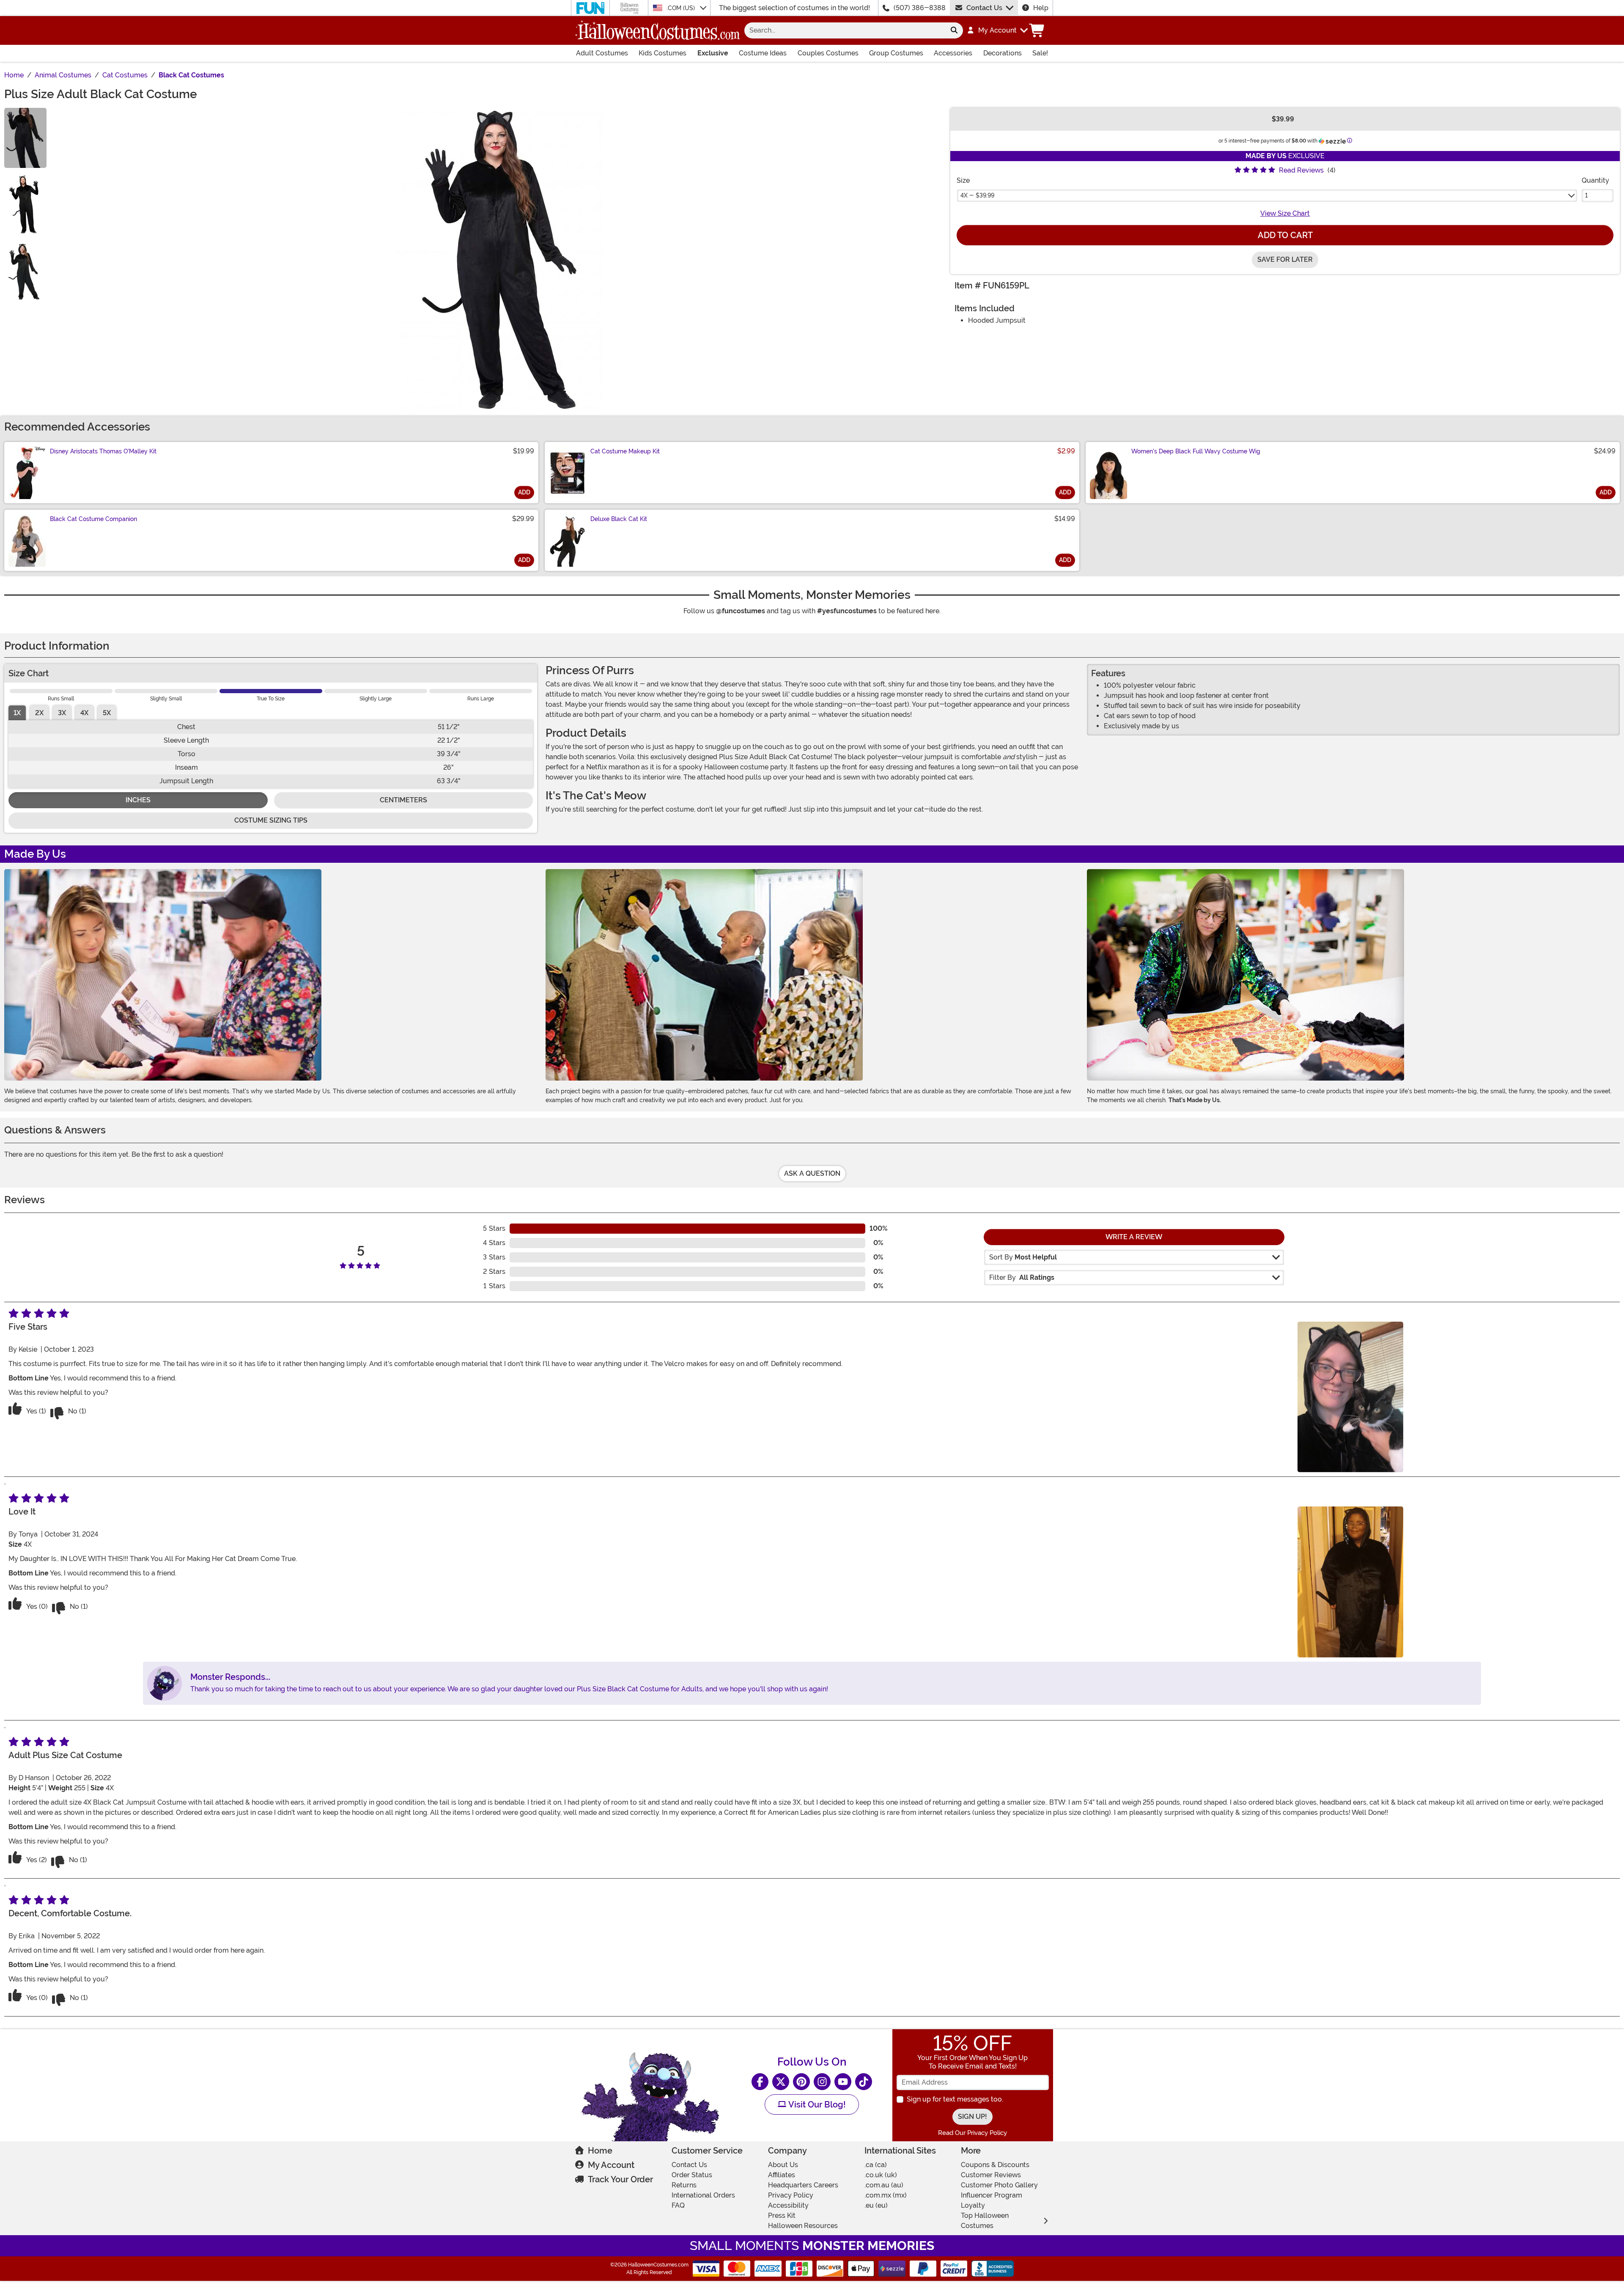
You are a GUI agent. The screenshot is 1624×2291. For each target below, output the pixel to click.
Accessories (953, 53)
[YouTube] (843, 2082)
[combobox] (845, 30)
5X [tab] (107, 713)
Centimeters (403, 800)
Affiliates (782, 2175)
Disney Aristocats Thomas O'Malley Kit (103, 451)
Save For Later (1285, 259)
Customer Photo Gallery (999, 2185)
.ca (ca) (876, 2165)
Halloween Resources (803, 2226)
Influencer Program (992, 2195)
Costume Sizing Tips (271, 820)
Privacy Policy (791, 2195)
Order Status (692, 2175)
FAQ (678, 2205)
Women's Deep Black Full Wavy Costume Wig (1196, 451)
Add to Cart (1285, 235)
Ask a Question (812, 1173)
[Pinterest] (801, 2082)
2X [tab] (39, 713)
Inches (138, 800)
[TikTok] (864, 2082)
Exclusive (713, 53)
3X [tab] (62, 713)
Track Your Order (620, 2179)
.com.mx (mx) (886, 2195)
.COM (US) (682, 8)
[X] (781, 2082)
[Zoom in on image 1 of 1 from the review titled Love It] (1350, 1582)
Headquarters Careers (803, 2185)
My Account (611, 2165)
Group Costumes (896, 53)
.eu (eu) (876, 2205)
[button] (997, 30)
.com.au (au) (884, 2185)
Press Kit (782, 2216)
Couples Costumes (828, 53)
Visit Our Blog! (816, 2104)
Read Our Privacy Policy (972, 2133)
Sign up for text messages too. (955, 2099)
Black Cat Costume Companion (93, 519)
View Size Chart (1285, 213)
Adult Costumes (602, 53)
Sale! (1040, 53)
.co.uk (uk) (881, 2175)
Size (963, 180)
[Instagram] (822, 2082)
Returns (684, 2185)
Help (1041, 8)
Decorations (1003, 53)
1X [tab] (17, 713)
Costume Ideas (763, 53)
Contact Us (984, 8)
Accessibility (788, 2205)
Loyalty (973, 2205)
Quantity (1595, 180)
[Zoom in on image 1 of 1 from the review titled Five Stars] (1350, 1397)
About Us (783, 2165)
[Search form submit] (954, 30)
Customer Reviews (991, 2175)
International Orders (703, 2195)
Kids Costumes (662, 53)
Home (600, 2151)
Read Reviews (1301, 170)
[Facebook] (760, 2082)
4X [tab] (84, 713)
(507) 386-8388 (920, 8)
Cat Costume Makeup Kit (625, 451)
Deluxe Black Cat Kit (619, 519)
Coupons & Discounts (995, 2165)
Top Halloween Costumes (985, 2221)
